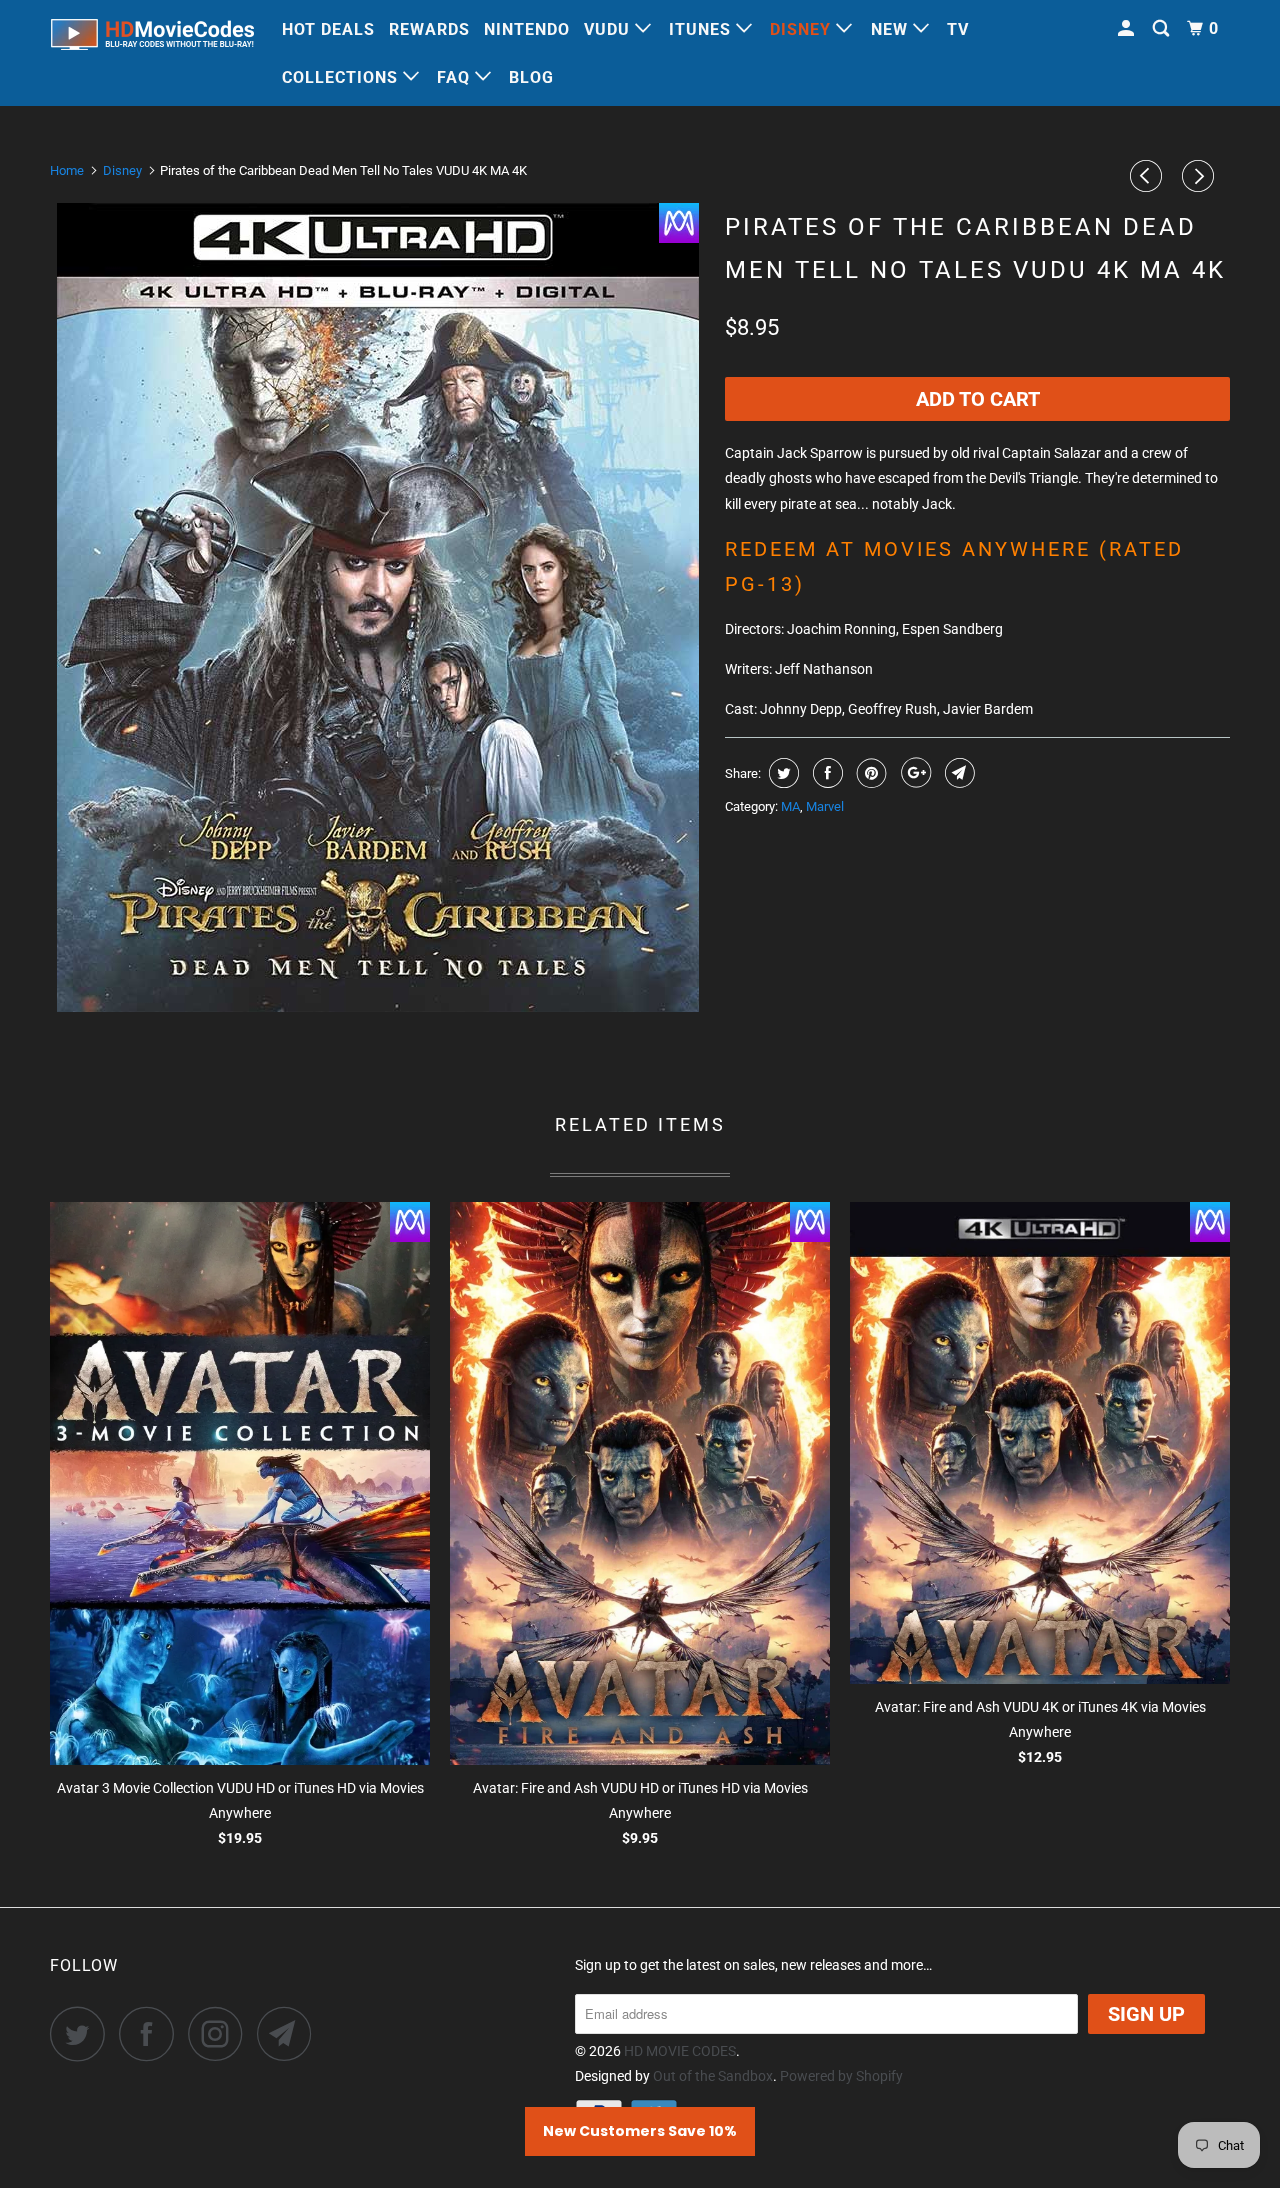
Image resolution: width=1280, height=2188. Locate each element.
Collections (342, 77)
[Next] (1201, 176)
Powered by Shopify (841, 2076)
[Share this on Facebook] (825, 773)
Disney (803, 29)
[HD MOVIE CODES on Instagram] (221, 2033)
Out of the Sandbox (713, 2076)
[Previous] (1149, 176)
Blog (531, 77)
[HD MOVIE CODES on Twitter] (83, 2033)
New (892, 29)
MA (790, 806)
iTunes (702, 29)
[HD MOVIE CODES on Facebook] (152, 2033)
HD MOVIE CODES (680, 2051)
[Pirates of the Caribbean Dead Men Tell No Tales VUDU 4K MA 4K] (377, 607)
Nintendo (527, 29)
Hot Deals (328, 29)
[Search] (1163, 29)
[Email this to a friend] (957, 773)
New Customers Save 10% (640, 2131)
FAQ (456, 77)
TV (958, 29)
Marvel (825, 806)
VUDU (609, 29)
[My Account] (1128, 29)
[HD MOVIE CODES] (152, 38)
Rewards (429, 29)
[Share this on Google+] (913, 773)
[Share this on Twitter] (781, 773)
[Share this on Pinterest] (869, 773)
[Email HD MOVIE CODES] (290, 2033)
